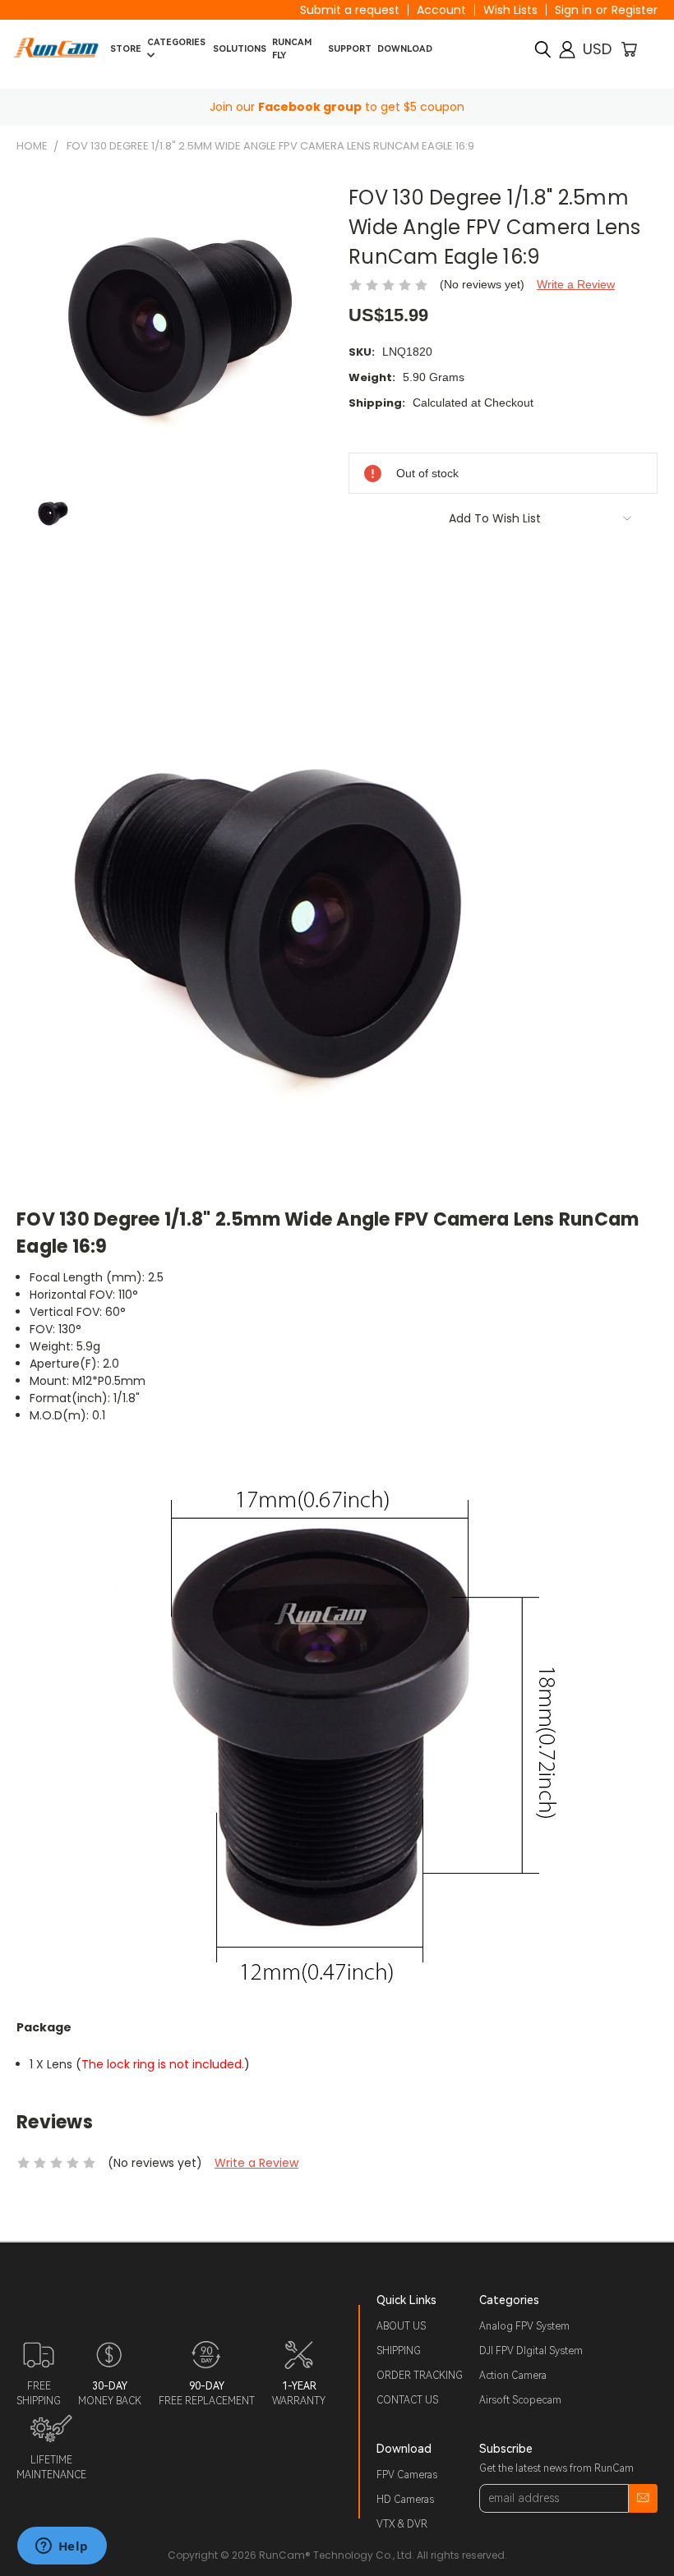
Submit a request (350, 10)
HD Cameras (405, 2500)
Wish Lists (510, 10)
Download (405, 49)
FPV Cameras (407, 2475)
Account (441, 10)
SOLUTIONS (240, 49)
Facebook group (310, 107)
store (126, 49)
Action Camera (513, 2376)
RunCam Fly (292, 49)
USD (597, 49)
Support (350, 49)
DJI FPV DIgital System (531, 2351)
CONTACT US (407, 2400)
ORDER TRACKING (420, 2376)
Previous (649, 2525)
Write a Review (576, 284)
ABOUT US (401, 2326)
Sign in (573, 10)
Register (635, 10)
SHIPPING (399, 2351)
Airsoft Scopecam (520, 2400)
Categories (176, 42)
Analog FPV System (524, 2326)
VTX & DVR (402, 2524)
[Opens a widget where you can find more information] (62, 2547)
